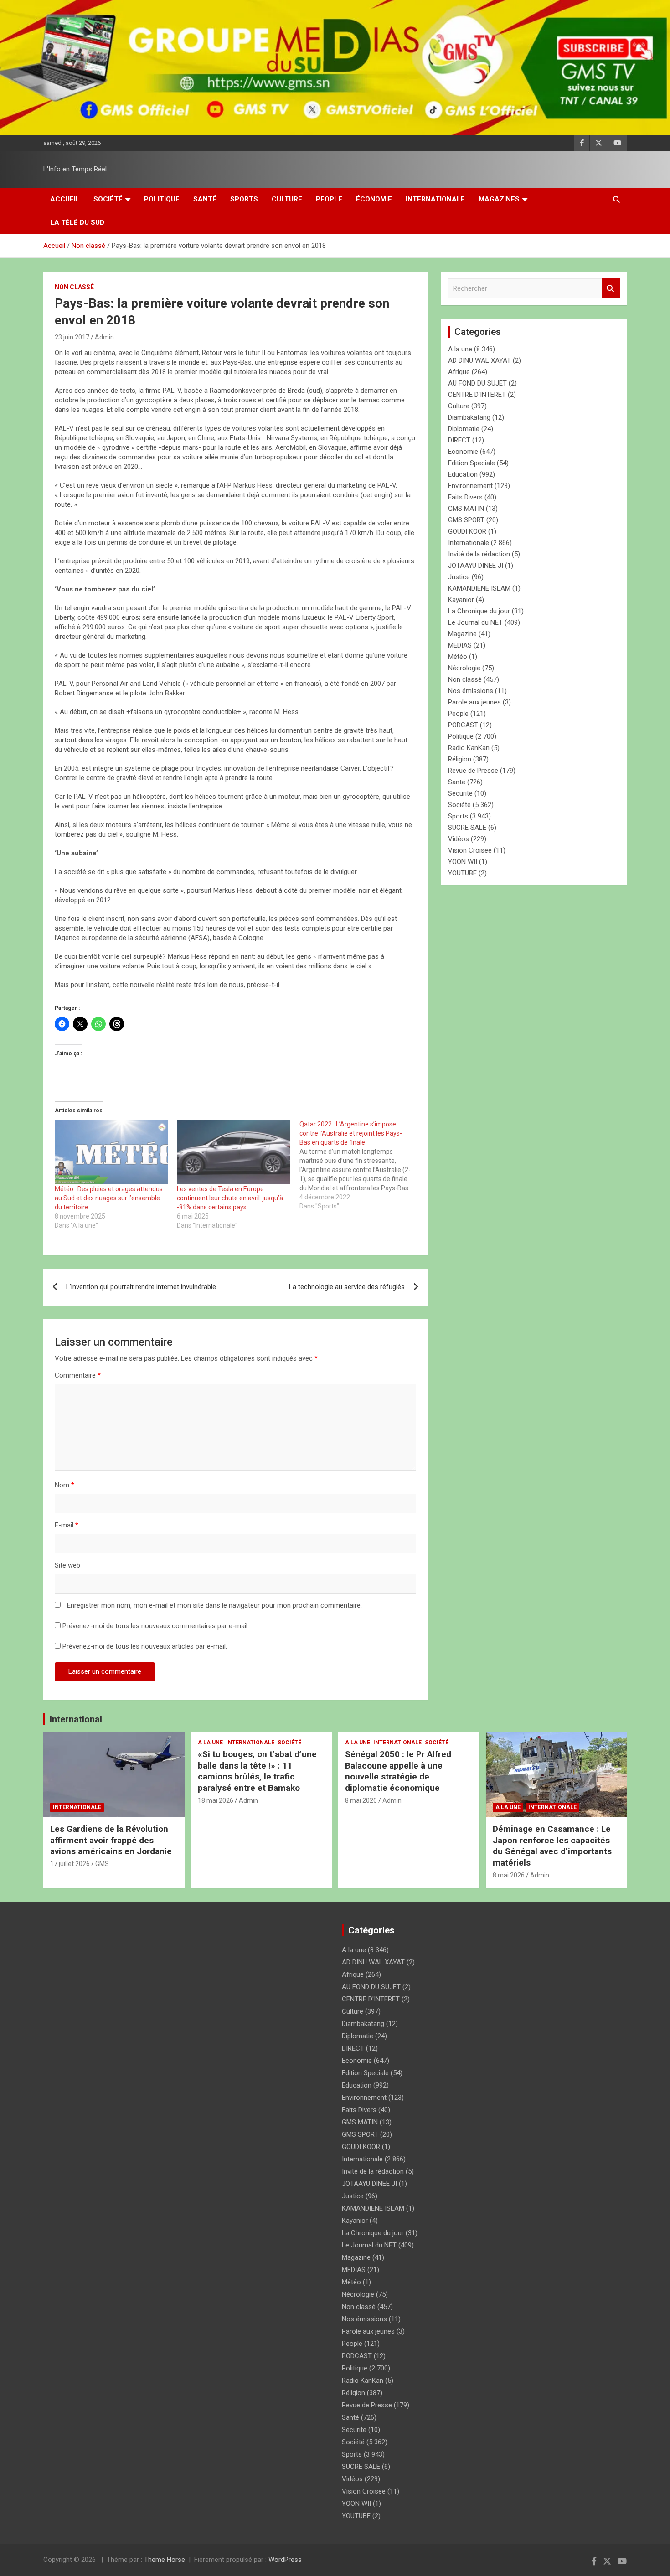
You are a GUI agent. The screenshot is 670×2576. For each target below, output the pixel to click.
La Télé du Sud (77, 222)
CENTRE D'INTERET (477, 395)
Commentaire (78, 1375)
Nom (64, 1485)
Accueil (65, 199)
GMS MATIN (466, 509)
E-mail (67, 1525)
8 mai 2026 (361, 1800)
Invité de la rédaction (479, 554)
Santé (205, 199)
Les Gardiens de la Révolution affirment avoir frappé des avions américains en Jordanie (111, 1840)
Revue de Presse (473, 771)
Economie (463, 452)
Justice (459, 577)
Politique (162, 199)
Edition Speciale (472, 463)
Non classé (74, 287)
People (329, 199)
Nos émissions (471, 691)
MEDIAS (460, 645)
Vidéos (459, 839)
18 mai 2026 (216, 1800)
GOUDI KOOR (467, 531)
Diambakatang (469, 417)
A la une (460, 349)
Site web (67, 1565)
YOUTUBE (462, 873)
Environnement (470, 486)
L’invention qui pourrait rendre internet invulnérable (141, 1287)
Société (108, 199)
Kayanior (461, 600)
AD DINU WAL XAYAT (479, 360)
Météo (458, 657)
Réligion (460, 759)
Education (463, 474)
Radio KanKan (469, 748)
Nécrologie (464, 668)
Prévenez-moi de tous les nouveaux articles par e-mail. (145, 1646)
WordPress (285, 2560)
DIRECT (459, 440)
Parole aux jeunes (474, 702)
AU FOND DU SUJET (477, 383)
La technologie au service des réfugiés (347, 1287)
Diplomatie (464, 429)
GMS (102, 1864)
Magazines (499, 199)
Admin (104, 337)
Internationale (435, 199)
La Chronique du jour (479, 611)
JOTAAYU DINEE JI (476, 566)
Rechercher (611, 289)
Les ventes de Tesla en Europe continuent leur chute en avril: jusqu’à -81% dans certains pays (230, 1198)
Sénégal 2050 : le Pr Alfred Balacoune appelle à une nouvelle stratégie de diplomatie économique (398, 1771)
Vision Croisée (470, 850)
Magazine (462, 634)
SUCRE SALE (467, 828)
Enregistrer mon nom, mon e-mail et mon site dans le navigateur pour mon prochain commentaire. (214, 1605)
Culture (287, 199)
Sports (244, 199)
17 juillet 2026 (70, 1864)
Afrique (459, 372)
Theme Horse (165, 2560)
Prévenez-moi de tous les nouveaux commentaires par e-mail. (156, 1626)
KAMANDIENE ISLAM (479, 588)
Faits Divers (465, 497)
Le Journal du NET (475, 622)
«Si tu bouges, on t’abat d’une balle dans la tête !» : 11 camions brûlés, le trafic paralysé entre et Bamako (257, 1771)
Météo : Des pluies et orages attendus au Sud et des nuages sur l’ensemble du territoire (109, 1198)
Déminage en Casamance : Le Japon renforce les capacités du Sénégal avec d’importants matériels (552, 1846)
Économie (374, 199)
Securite (460, 793)
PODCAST (463, 725)
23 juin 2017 (72, 337)
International (76, 1719)
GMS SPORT (466, 520)
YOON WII (463, 862)
